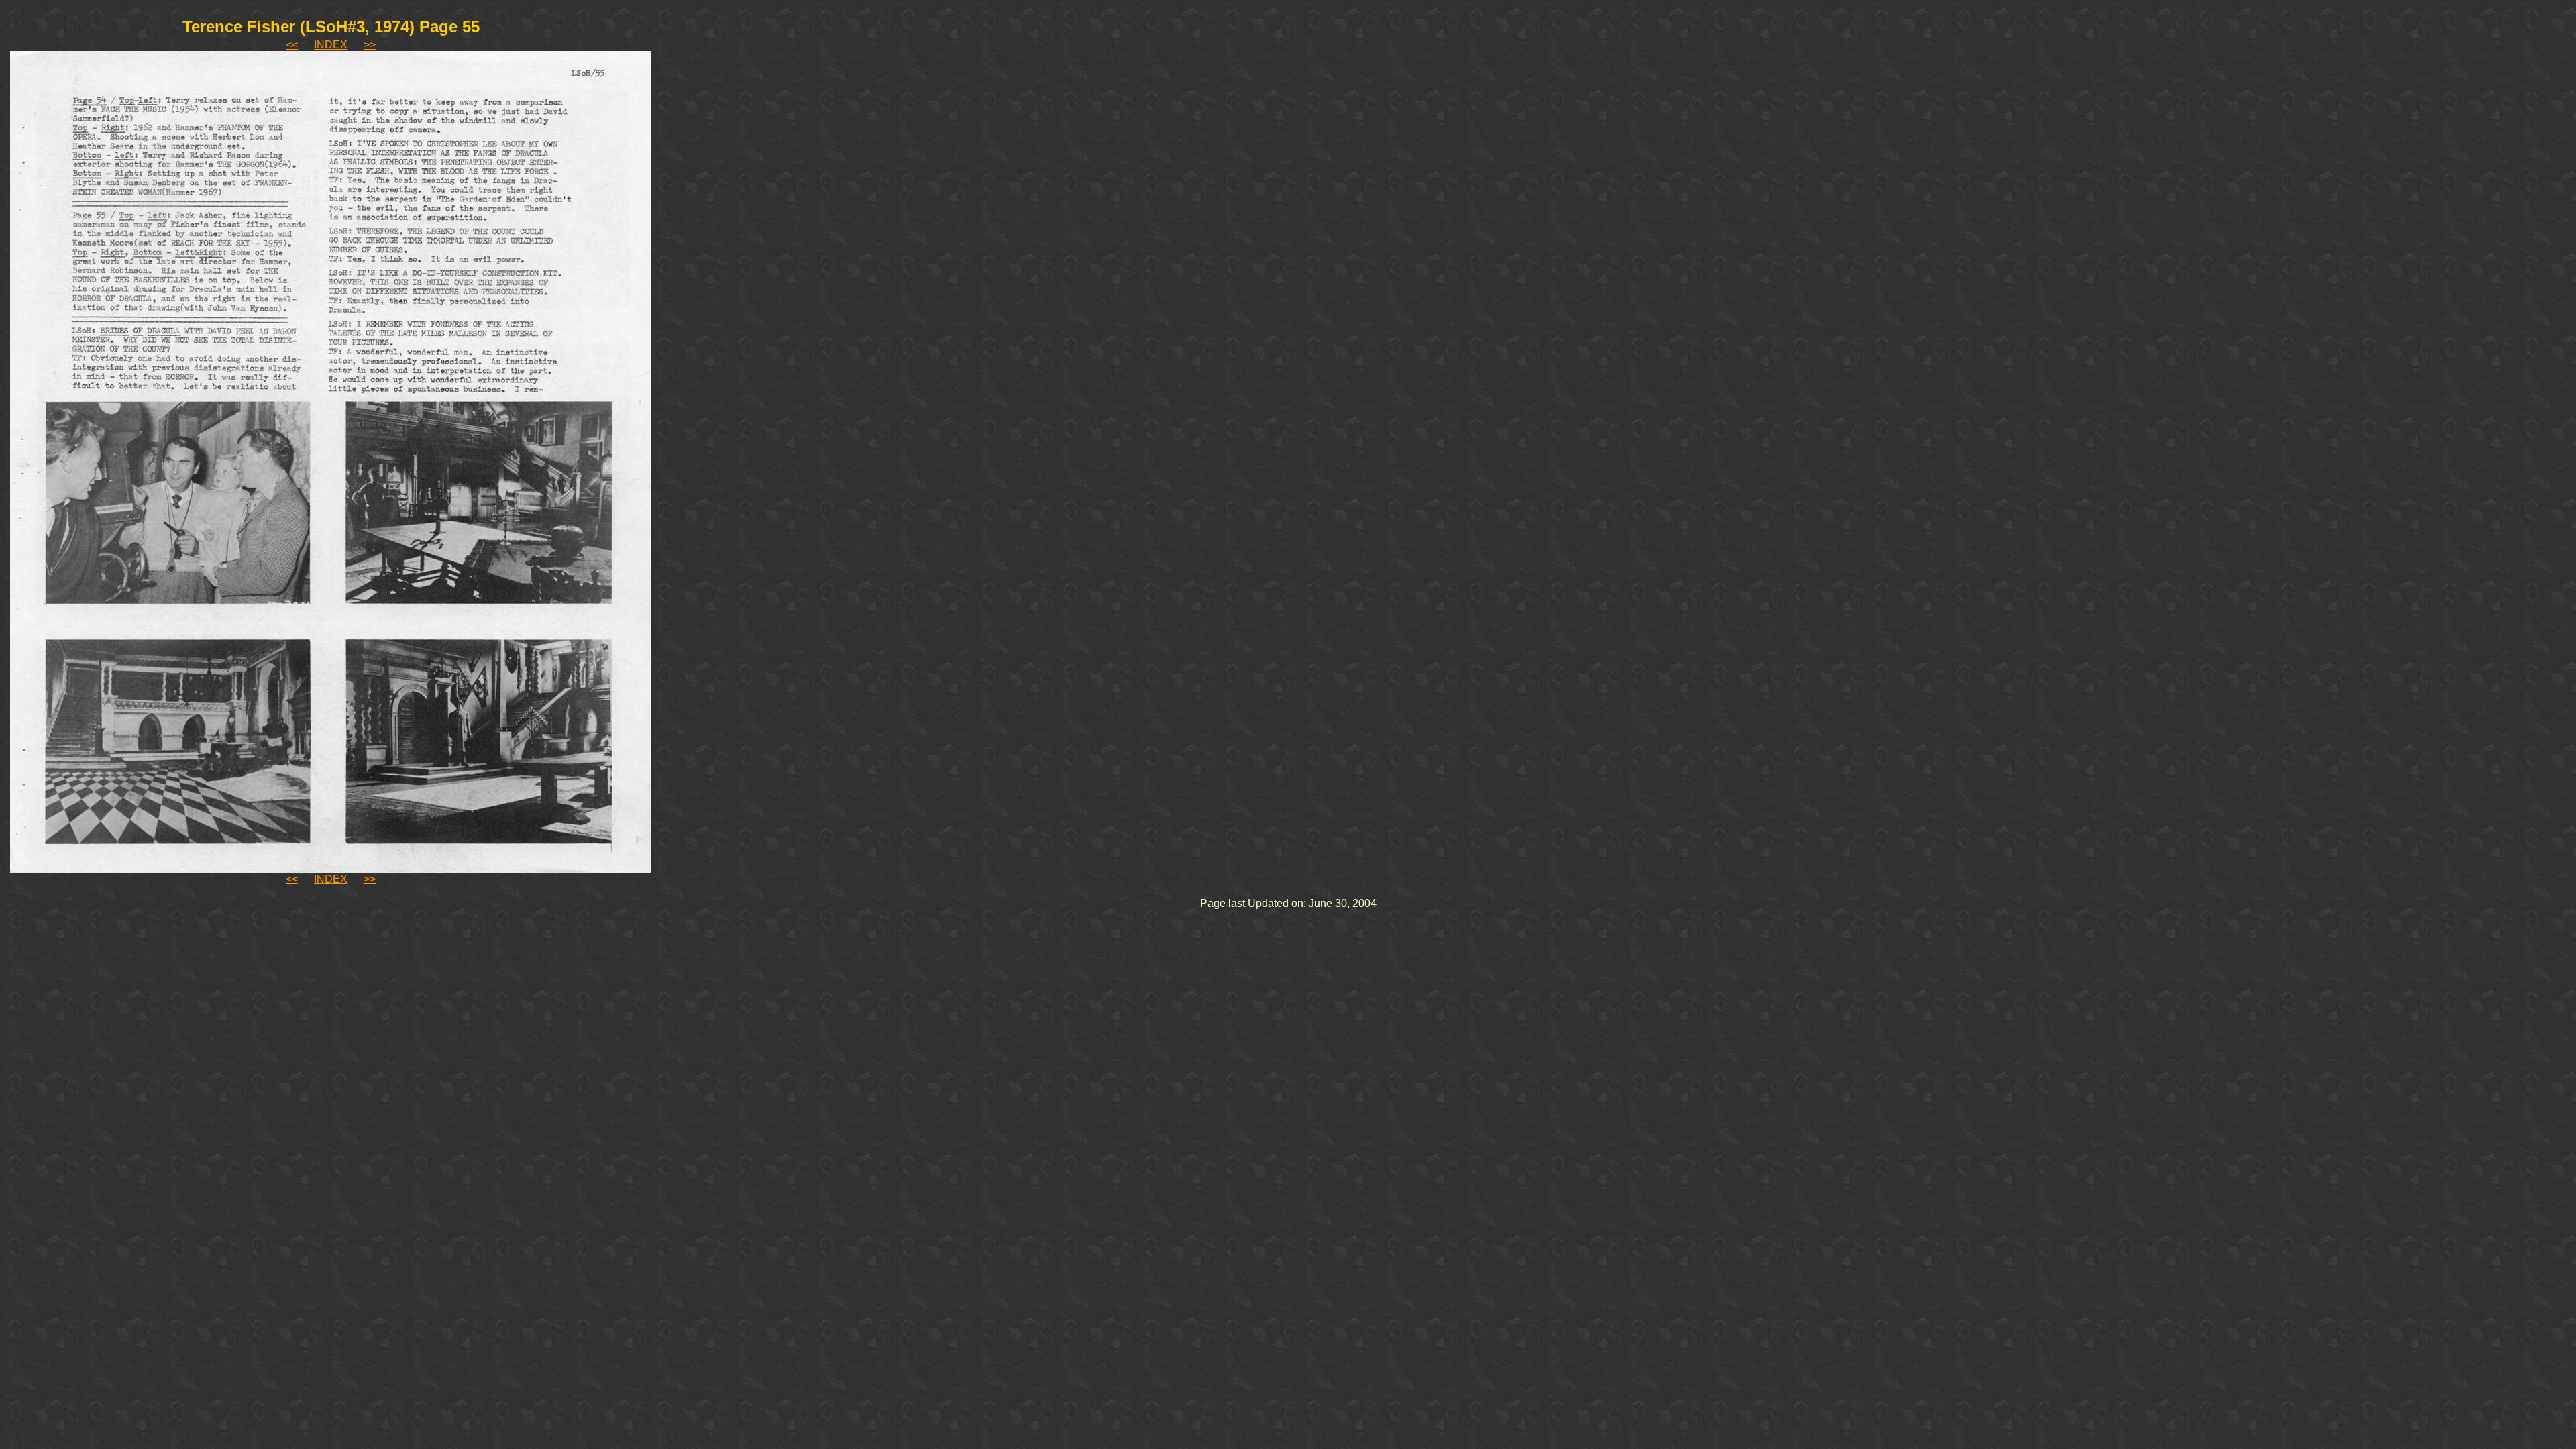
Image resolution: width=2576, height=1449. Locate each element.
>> (370, 45)
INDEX (331, 45)
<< (292, 45)
